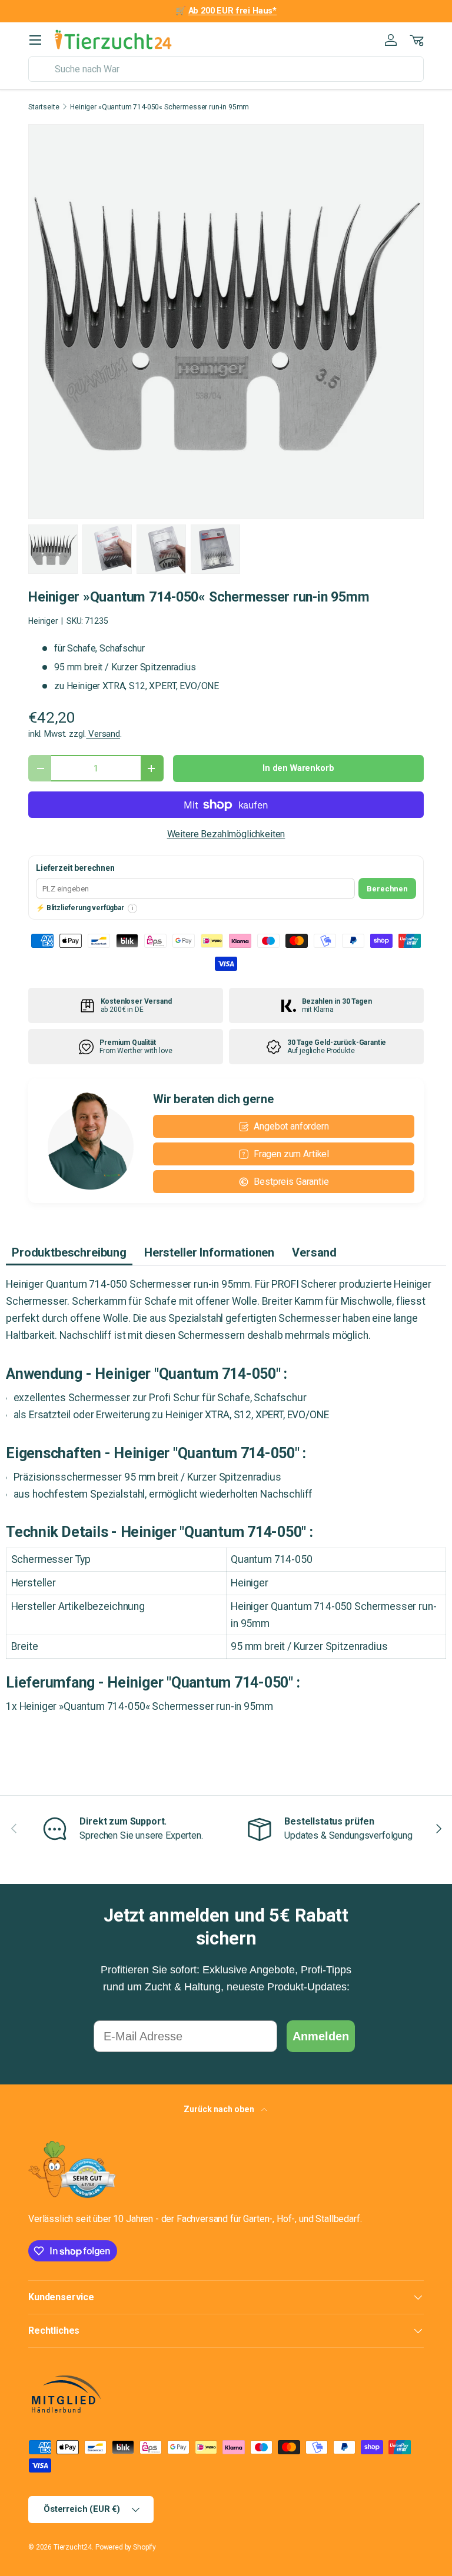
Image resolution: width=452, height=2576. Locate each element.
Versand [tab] (314, 1252)
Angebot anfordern (291, 1126)
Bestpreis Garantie (291, 1182)
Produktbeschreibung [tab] (69, 1252)
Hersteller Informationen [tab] (209, 1252)
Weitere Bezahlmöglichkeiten (226, 834)
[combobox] (226, 69)
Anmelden (321, 2036)
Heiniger (43, 621)
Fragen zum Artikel (291, 1154)
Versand (103, 734)
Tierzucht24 (73, 2547)
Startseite (44, 107)
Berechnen (387, 889)
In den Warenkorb (298, 768)
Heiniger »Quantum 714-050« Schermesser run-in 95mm (159, 107)
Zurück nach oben (220, 2109)
